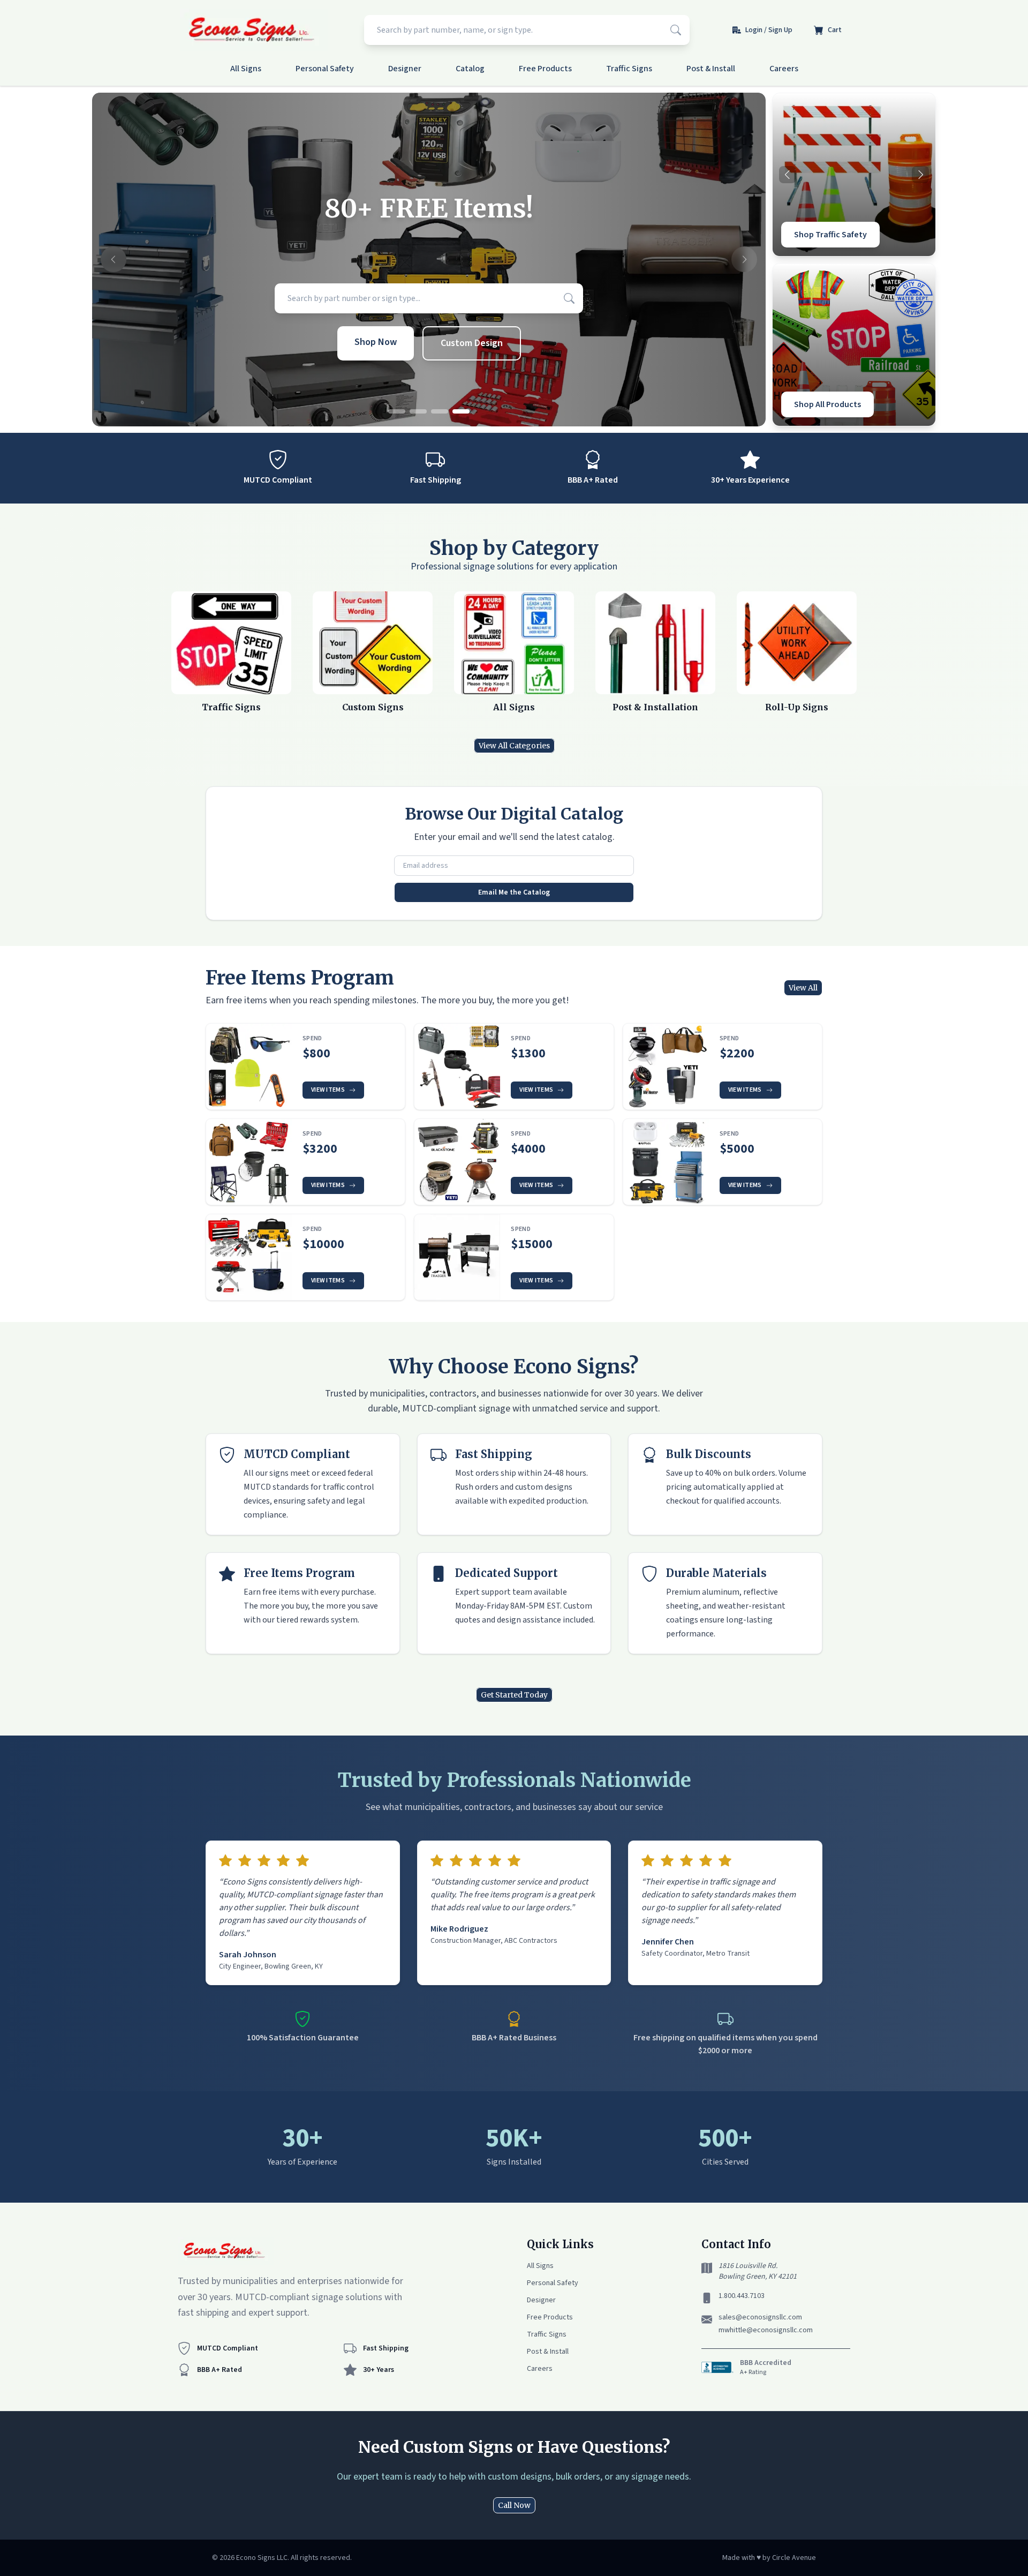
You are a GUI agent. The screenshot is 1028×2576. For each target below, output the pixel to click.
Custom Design (472, 343)
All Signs (246, 69)
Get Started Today (514, 1695)
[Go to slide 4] (461, 411)
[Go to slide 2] (418, 411)
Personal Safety (325, 69)
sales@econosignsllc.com (760, 2317)
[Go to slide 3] (440, 411)
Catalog (470, 69)
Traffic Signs (629, 69)
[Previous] (788, 175)
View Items (328, 1090)
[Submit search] (676, 30)
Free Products (545, 69)
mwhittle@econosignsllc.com (766, 2330)
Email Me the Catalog (514, 892)
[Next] (920, 175)
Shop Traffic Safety (830, 235)
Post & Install (711, 69)
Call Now (514, 2505)
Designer (405, 69)
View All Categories (514, 746)
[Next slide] (744, 260)
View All (803, 988)
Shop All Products (827, 404)
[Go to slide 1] (397, 411)
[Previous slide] (114, 260)
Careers (784, 69)
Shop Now (376, 342)
